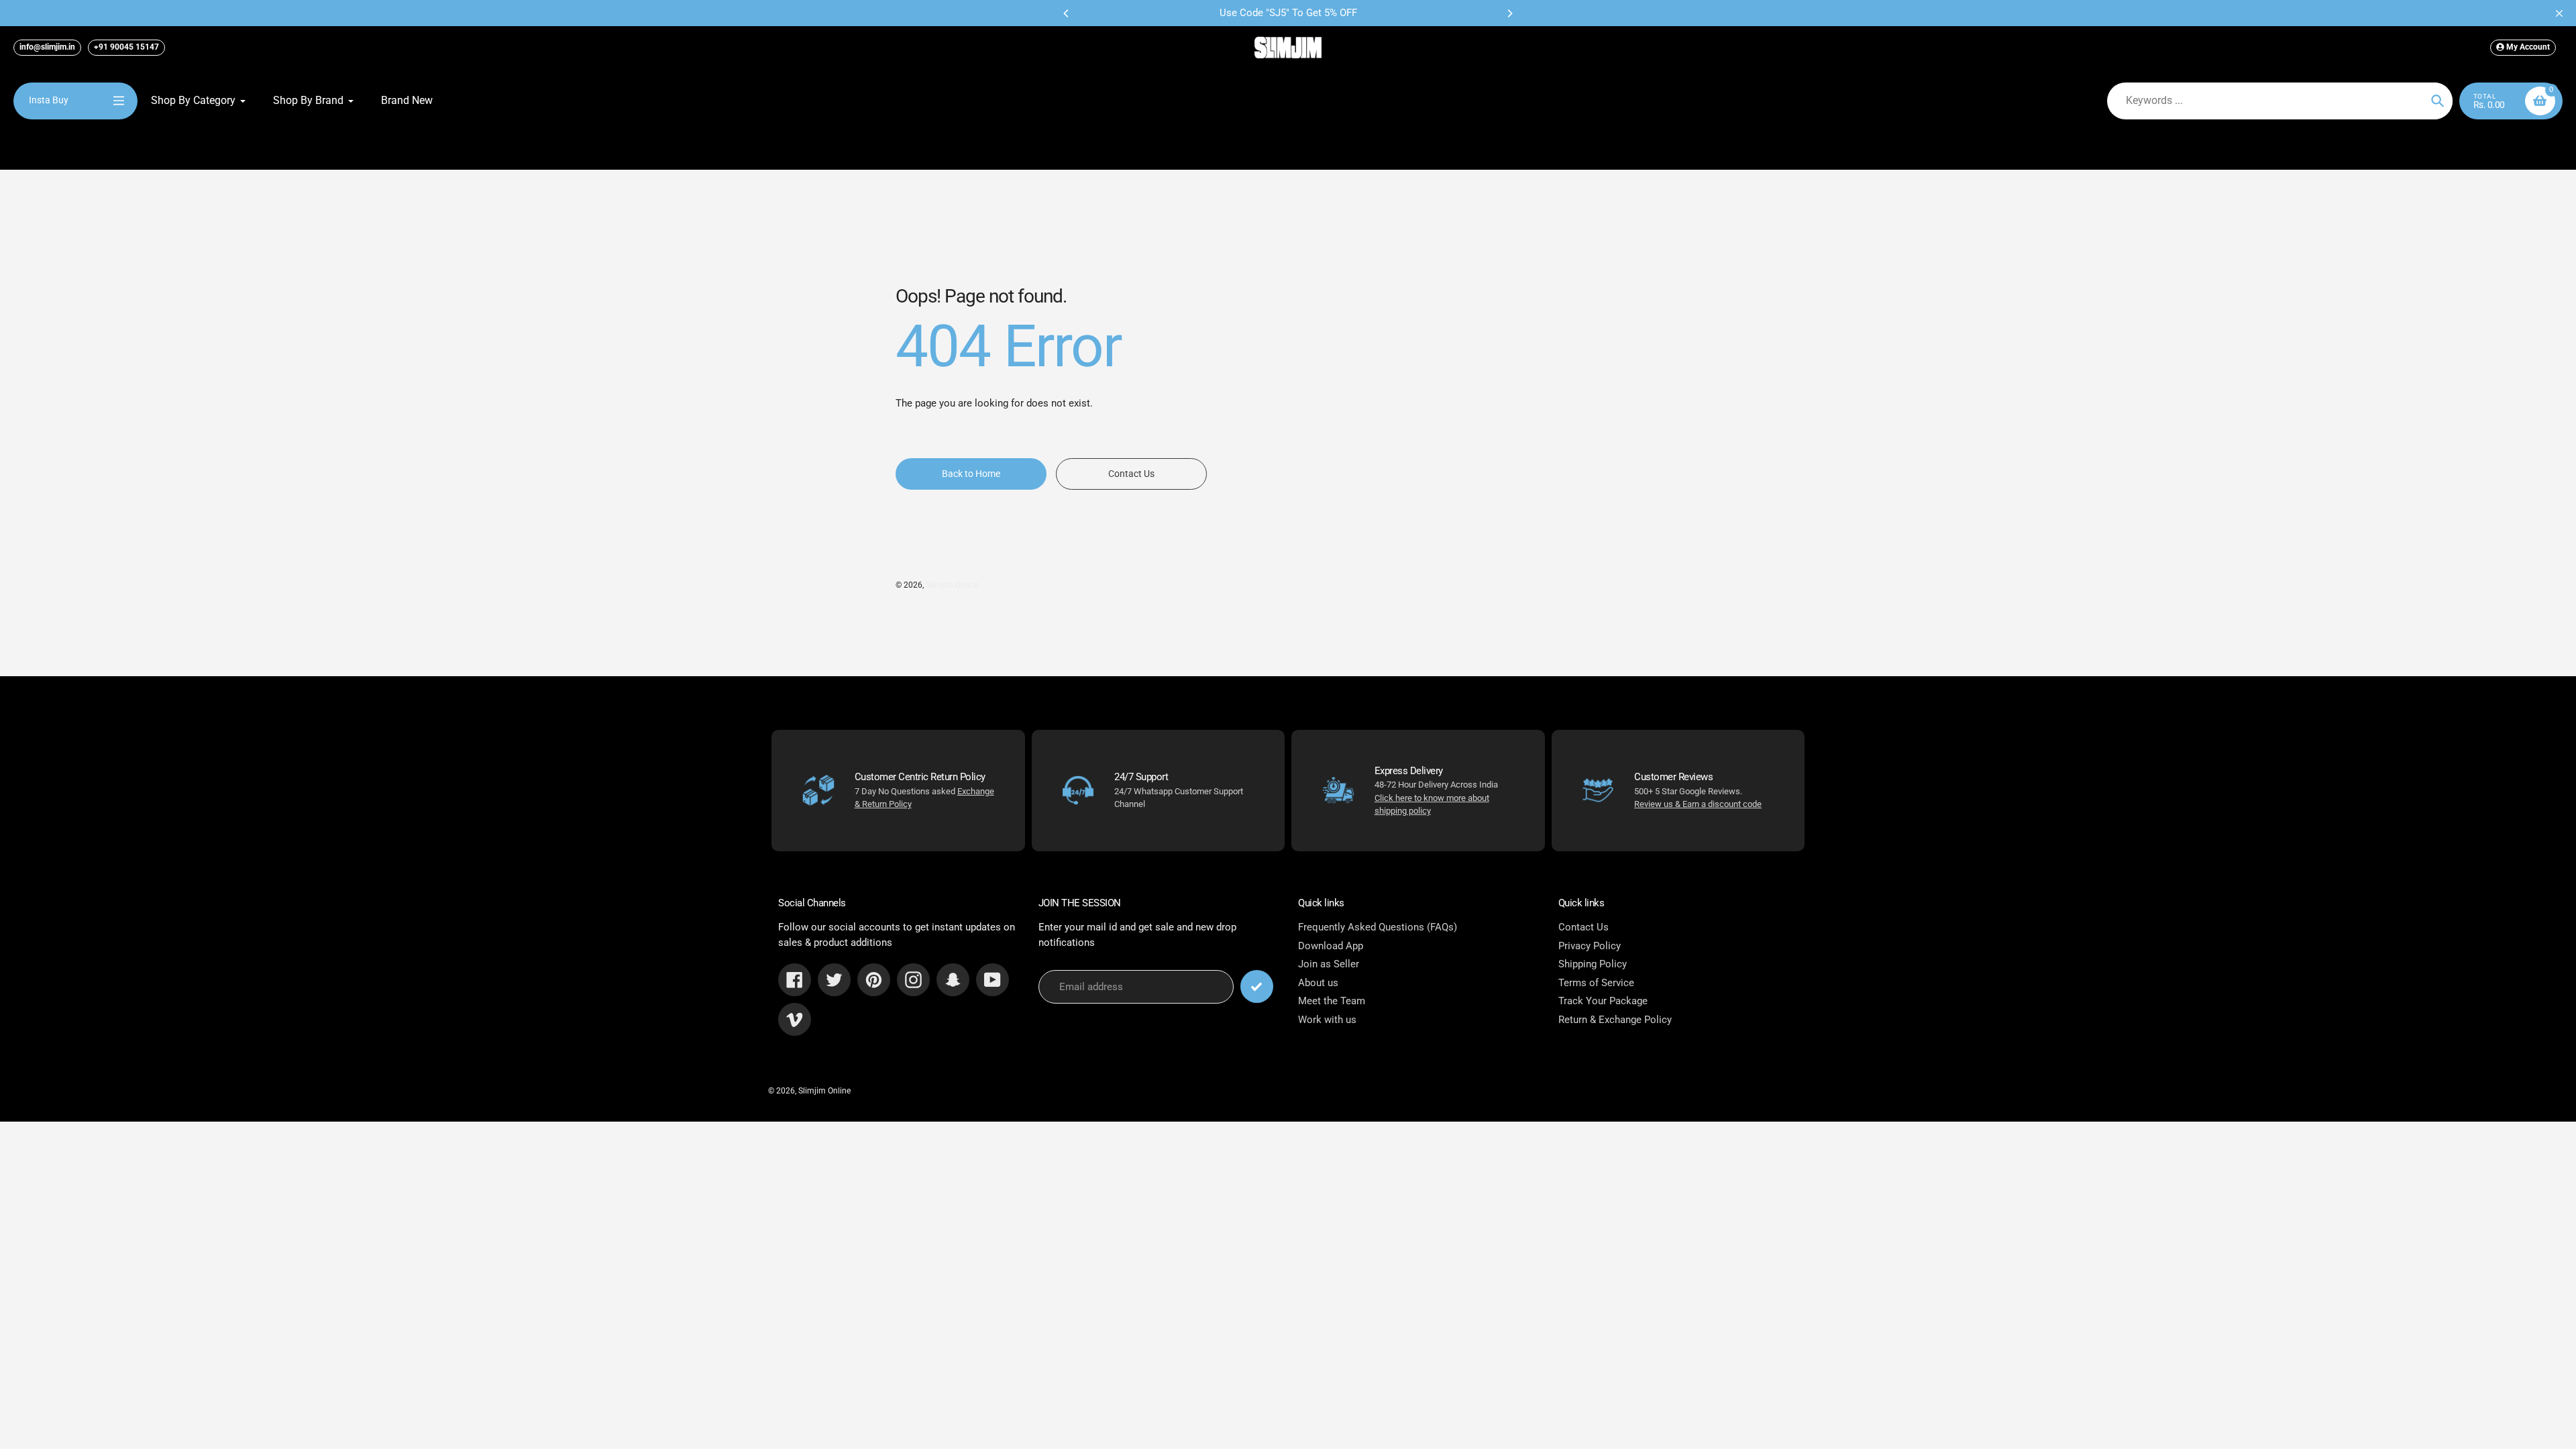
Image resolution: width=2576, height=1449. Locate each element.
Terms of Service (1596, 983)
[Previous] (1067, 13)
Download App (1331, 946)
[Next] (1509, 13)
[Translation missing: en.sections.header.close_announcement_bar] (2559, 13)
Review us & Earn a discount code (1698, 804)
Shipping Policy (1593, 964)
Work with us (1327, 1020)
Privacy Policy (1590, 946)
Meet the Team (1332, 1001)
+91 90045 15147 (126, 47)
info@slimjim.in (47, 47)
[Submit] (1257, 986)
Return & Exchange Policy (1615, 1020)
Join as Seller (1329, 964)
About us (1318, 983)
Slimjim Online (952, 585)
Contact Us (1584, 927)
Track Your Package (1603, 1001)
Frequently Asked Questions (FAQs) (1378, 927)
